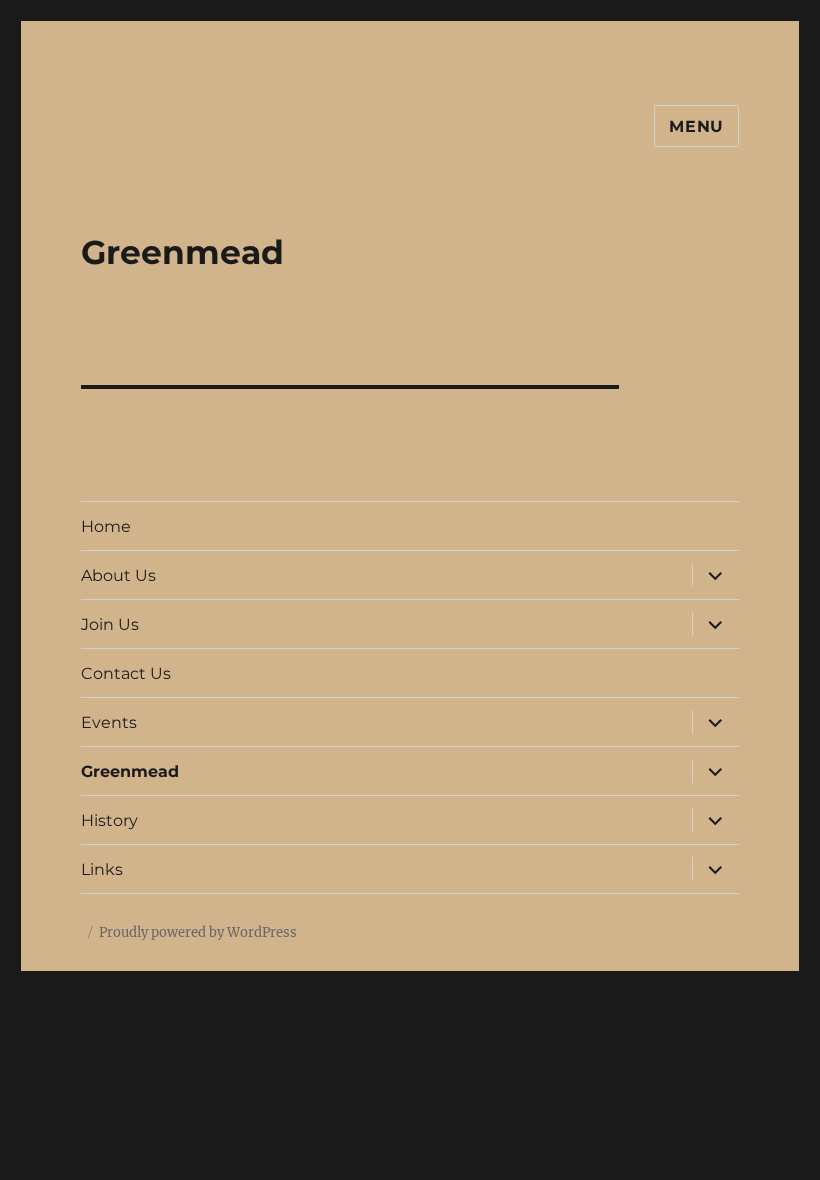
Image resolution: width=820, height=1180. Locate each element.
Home (106, 526)
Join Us (110, 624)
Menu (696, 126)
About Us (118, 575)
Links (102, 869)
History (109, 820)
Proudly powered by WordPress (198, 932)
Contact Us (126, 673)
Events (109, 722)
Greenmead (130, 771)
